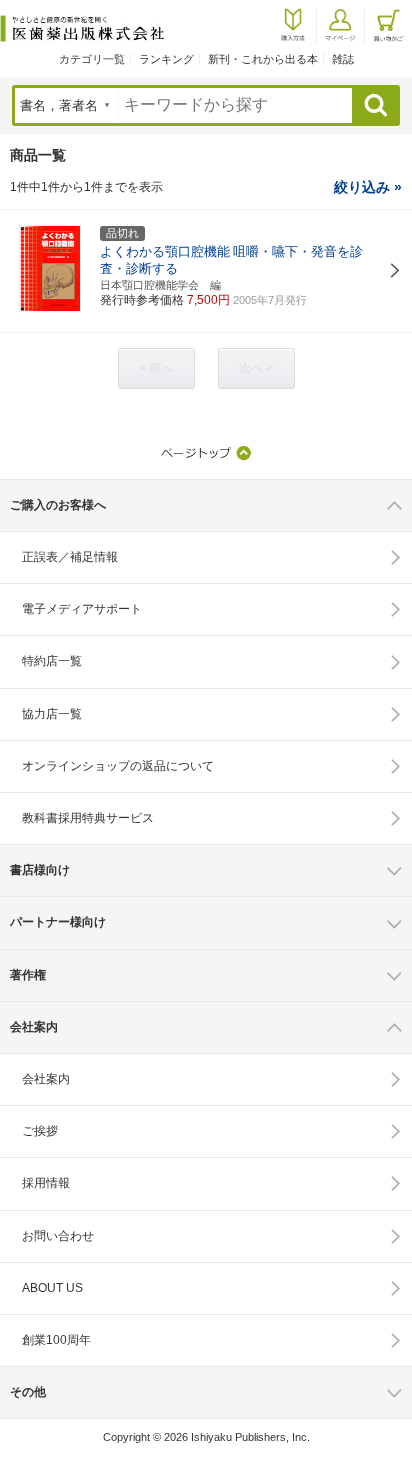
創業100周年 (56, 1340)
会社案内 (46, 1079)
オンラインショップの (118, 766)
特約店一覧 (52, 661)
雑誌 (343, 59)
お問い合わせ (58, 1236)
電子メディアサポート (82, 609)
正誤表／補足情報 (70, 557)
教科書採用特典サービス (88, 818)
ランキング (166, 59)
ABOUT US (52, 1288)
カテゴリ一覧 (92, 59)
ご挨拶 (40, 1131)
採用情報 (46, 1183)
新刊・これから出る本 (263, 59)
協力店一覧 (52, 714)
